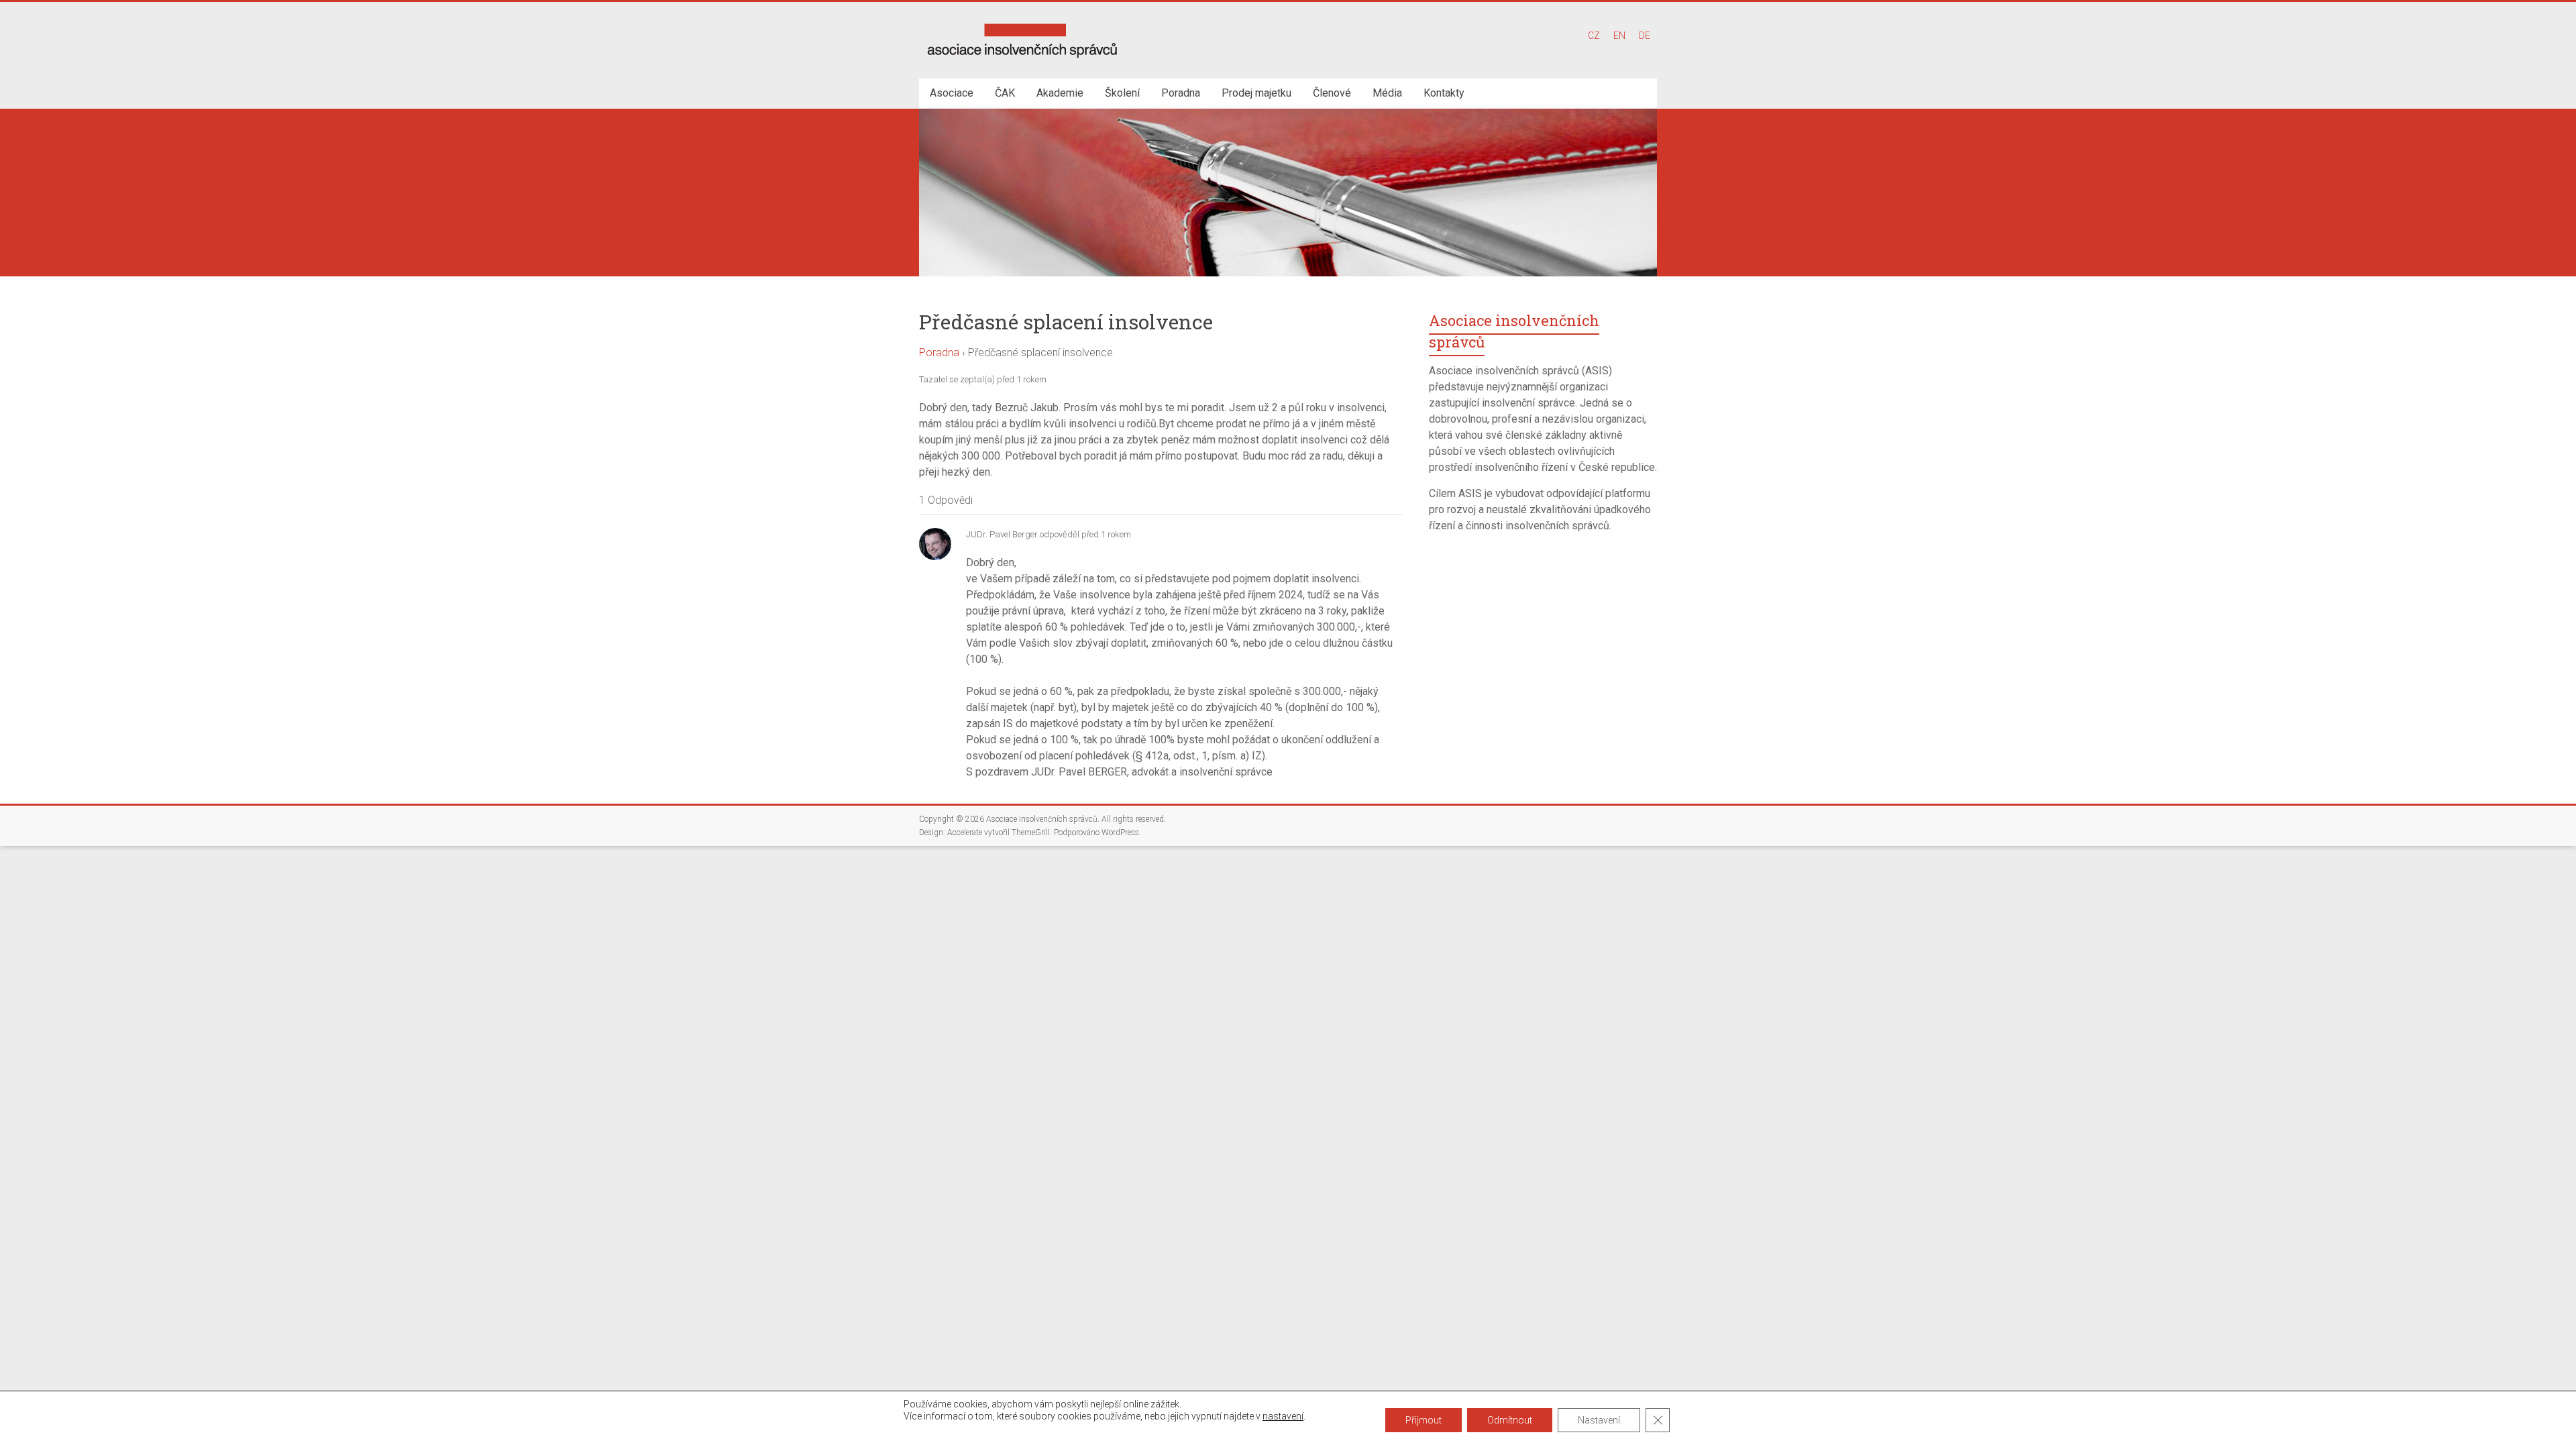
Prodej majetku (1256, 93)
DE (1645, 36)
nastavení (1283, 1416)
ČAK (1005, 93)
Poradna (1181, 93)
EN (1619, 36)
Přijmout (1424, 1420)
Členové (1332, 93)
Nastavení (1599, 1420)
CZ (1594, 36)
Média (1387, 93)
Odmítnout (1510, 1420)
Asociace (952, 93)
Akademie (1060, 93)
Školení (1122, 93)
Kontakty (1444, 93)
